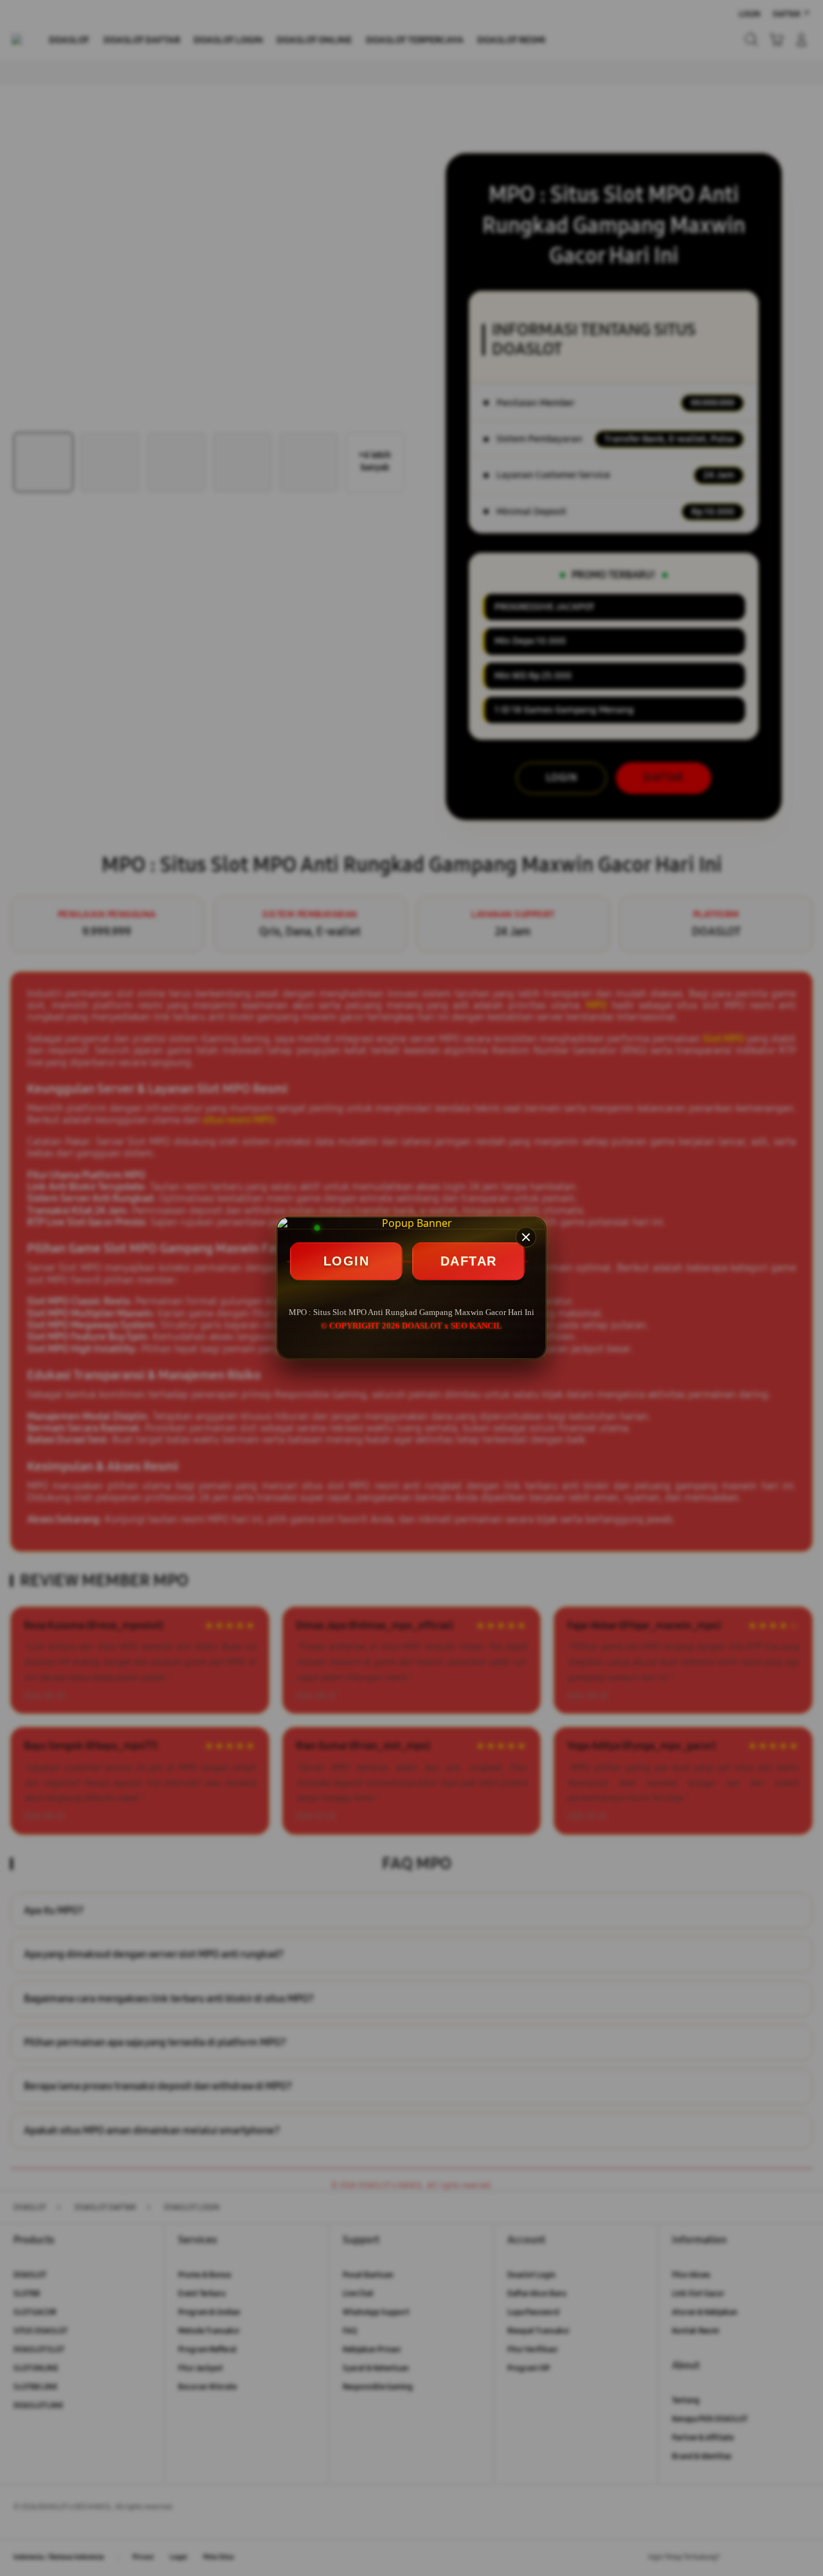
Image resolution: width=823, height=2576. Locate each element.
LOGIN (347, 1261)
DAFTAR (469, 1261)
